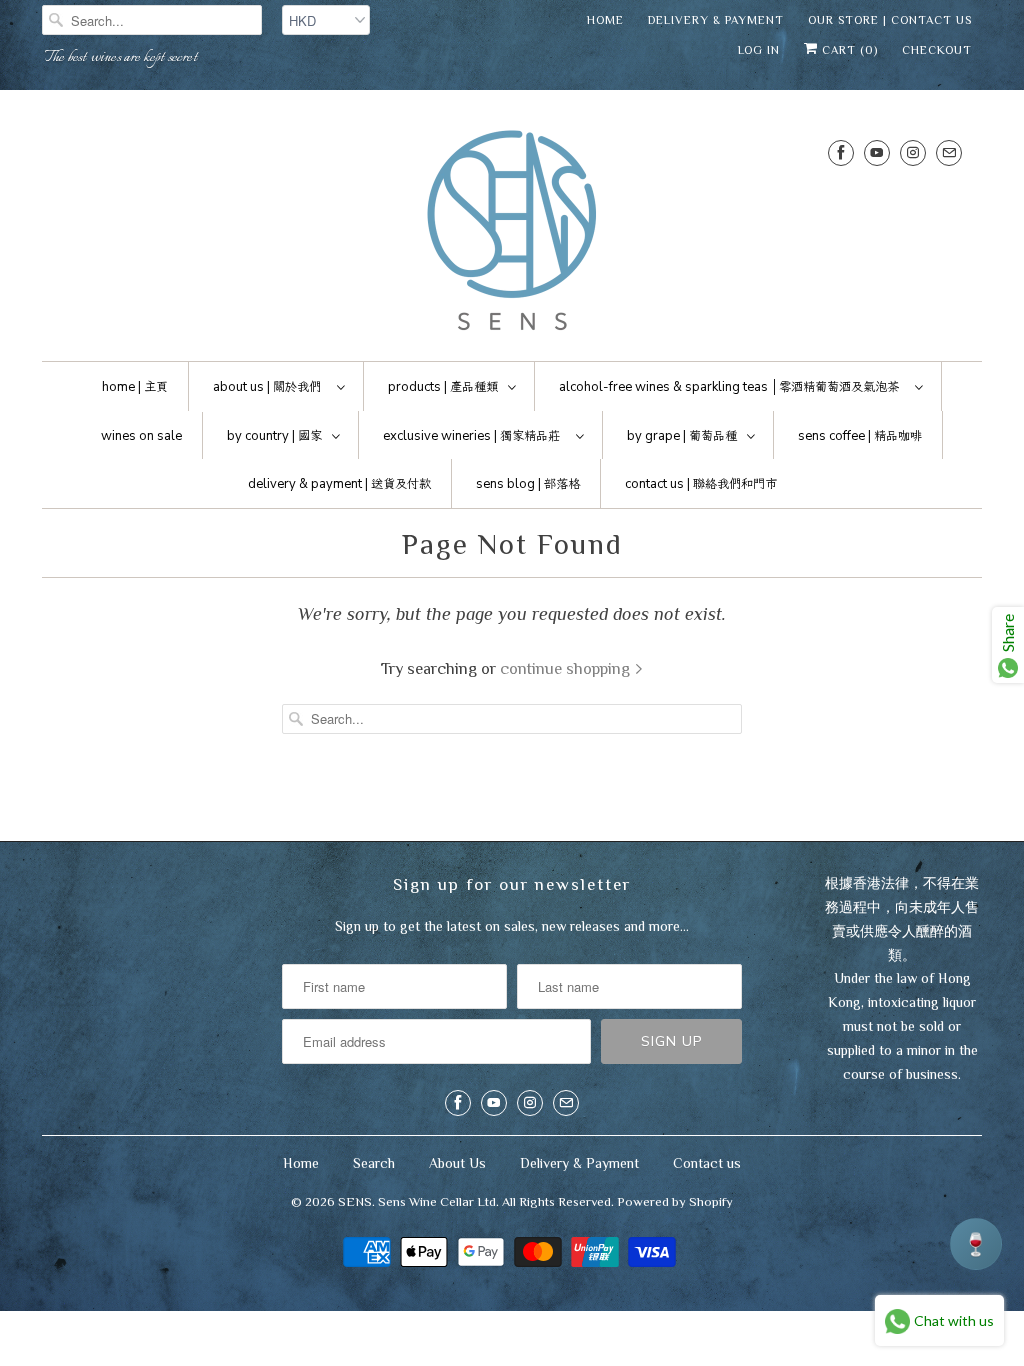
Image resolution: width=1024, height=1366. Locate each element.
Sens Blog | (528, 484)
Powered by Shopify (675, 1201)
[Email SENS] (949, 152)
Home (605, 20)
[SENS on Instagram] (913, 152)
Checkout (937, 50)
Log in (759, 50)
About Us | (267, 387)
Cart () (848, 50)
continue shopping (567, 668)
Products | (443, 387)
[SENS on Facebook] (841, 152)
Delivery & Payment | (339, 484)
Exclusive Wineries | (471, 436)
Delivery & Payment (716, 20)
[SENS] (512, 230)
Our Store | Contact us (890, 20)
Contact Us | (701, 484)
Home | (135, 387)
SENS (355, 1201)
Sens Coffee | (860, 436)
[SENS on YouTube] (877, 152)
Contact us (707, 1163)
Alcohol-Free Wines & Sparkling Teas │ (729, 387)
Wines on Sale (141, 436)
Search (374, 1163)
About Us (457, 1163)
